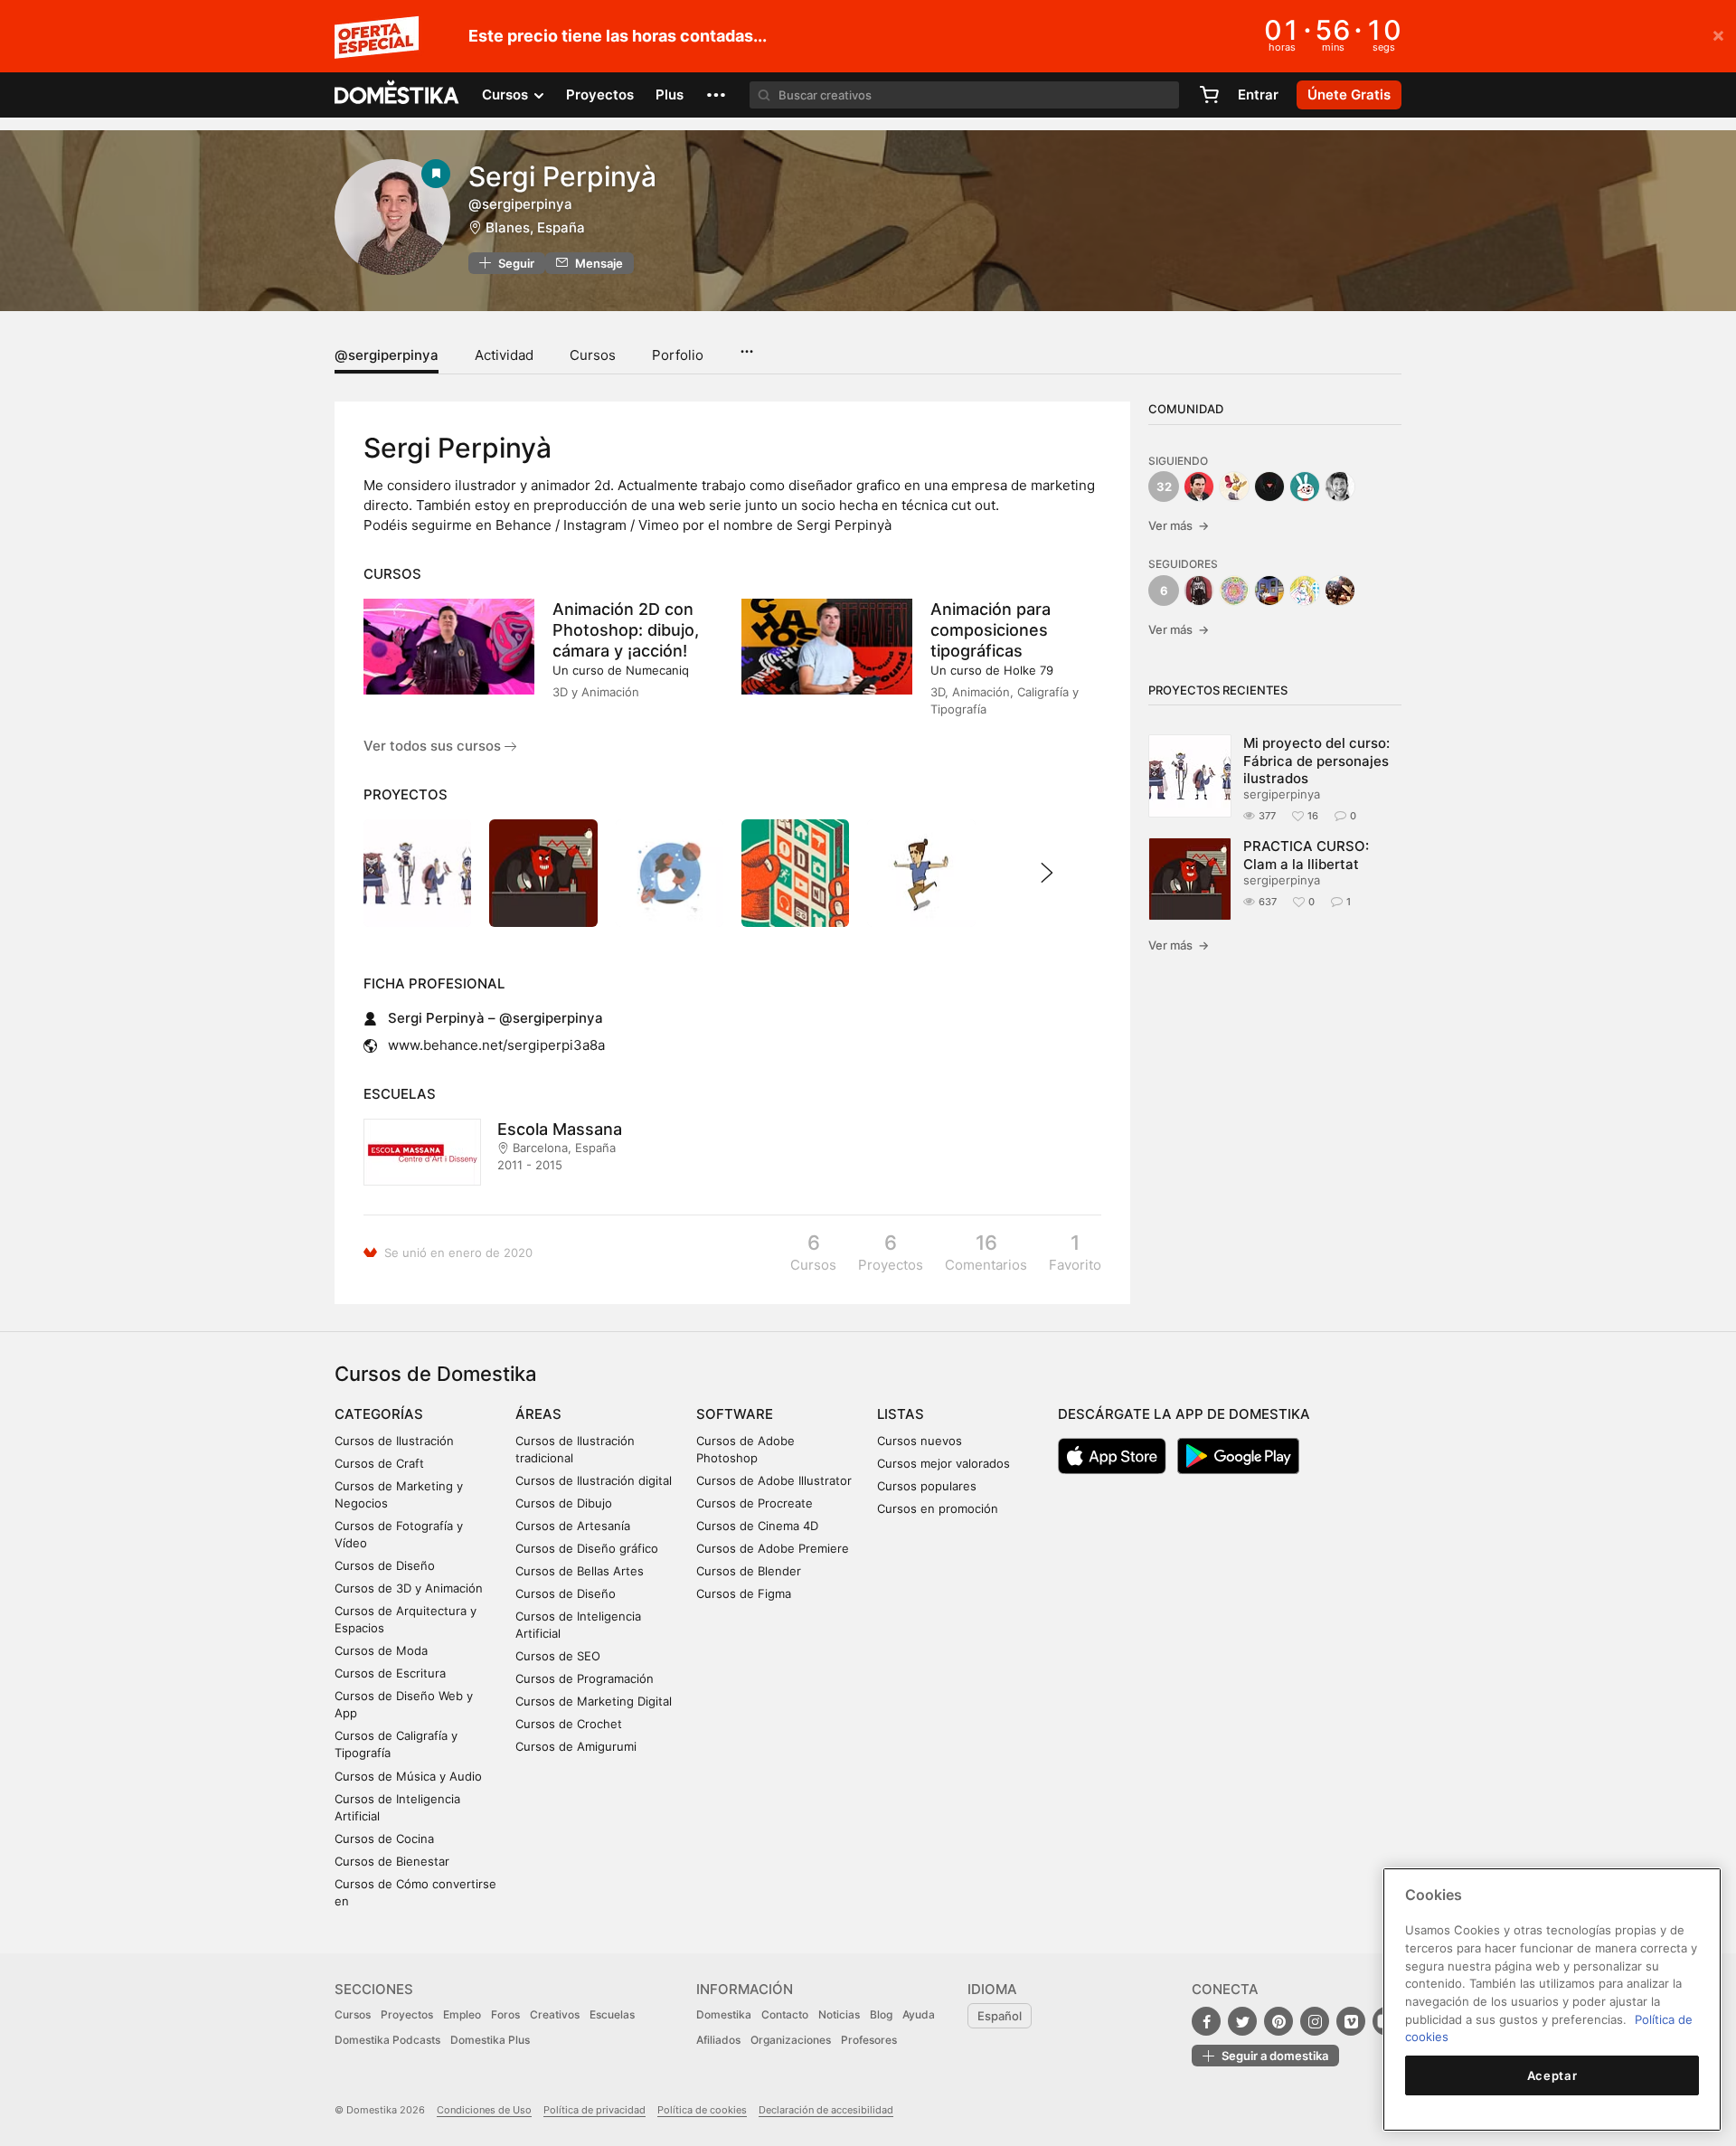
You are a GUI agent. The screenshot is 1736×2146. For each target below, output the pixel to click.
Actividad (504, 355)
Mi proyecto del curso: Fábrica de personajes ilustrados (1316, 761)
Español (1000, 2016)
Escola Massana (560, 1129)
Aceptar (1552, 2075)
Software (735, 1414)
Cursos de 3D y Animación (409, 1588)
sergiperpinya (1282, 794)
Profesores (869, 2040)
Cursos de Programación (585, 1678)
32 (1164, 487)
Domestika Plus (490, 2040)
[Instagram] (1315, 2021)
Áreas (538, 1414)
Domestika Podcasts (387, 2040)
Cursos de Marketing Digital (594, 1701)
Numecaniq (657, 670)
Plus (670, 95)
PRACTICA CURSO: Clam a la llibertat (1306, 855)
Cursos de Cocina (384, 1839)
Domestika (724, 2014)
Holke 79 (1028, 670)
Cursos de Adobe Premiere (773, 1548)
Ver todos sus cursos (434, 746)
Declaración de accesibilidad (826, 2110)
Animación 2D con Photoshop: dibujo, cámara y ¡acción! (626, 630)
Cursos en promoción (938, 1508)
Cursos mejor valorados (943, 1463)
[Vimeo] (1351, 2021)
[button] (716, 95)
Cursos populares (927, 1486)
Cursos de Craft (379, 1463)
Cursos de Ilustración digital (594, 1480)
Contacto (785, 2014)
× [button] (1718, 34)
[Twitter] (1242, 2021)
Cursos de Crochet (569, 1724)
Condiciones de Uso (484, 2110)
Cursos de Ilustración (394, 1441)
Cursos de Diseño (385, 1565)
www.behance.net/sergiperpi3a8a (496, 1045)
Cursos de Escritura (390, 1673)
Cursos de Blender (749, 1571)
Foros (505, 2014)
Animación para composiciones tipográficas (991, 630)
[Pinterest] (1278, 2021)
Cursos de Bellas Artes (580, 1571)
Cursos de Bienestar (392, 1861)
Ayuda (919, 2014)
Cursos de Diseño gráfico (587, 1548)
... (746, 345)
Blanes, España (535, 227)
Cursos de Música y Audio (408, 1776)
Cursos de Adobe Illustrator (774, 1480)
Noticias (839, 2014)
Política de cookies (702, 2110)
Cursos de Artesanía (573, 1526)
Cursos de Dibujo (564, 1503)
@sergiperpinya (387, 355)
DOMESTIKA (397, 95)
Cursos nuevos (920, 1441)
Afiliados (718, 2040)
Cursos (593, 355)
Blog (881, 2014)
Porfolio (678, 355)
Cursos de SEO (558, 1656)
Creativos (555, 2014)
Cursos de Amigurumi (576, 1746)
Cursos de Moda (381, 1650)
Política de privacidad (594, 2110)
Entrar (1258, 95)
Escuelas (612, 2014)
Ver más (1179, 525)
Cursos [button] (507, 95)
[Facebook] (1206, 2021)
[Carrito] (1209, 95)
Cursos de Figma (744, 1593)
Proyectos (600, 95)
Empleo (462, 2014)
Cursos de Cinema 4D (757, 1526)
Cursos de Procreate (755, 1503)
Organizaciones (791, 2040)
